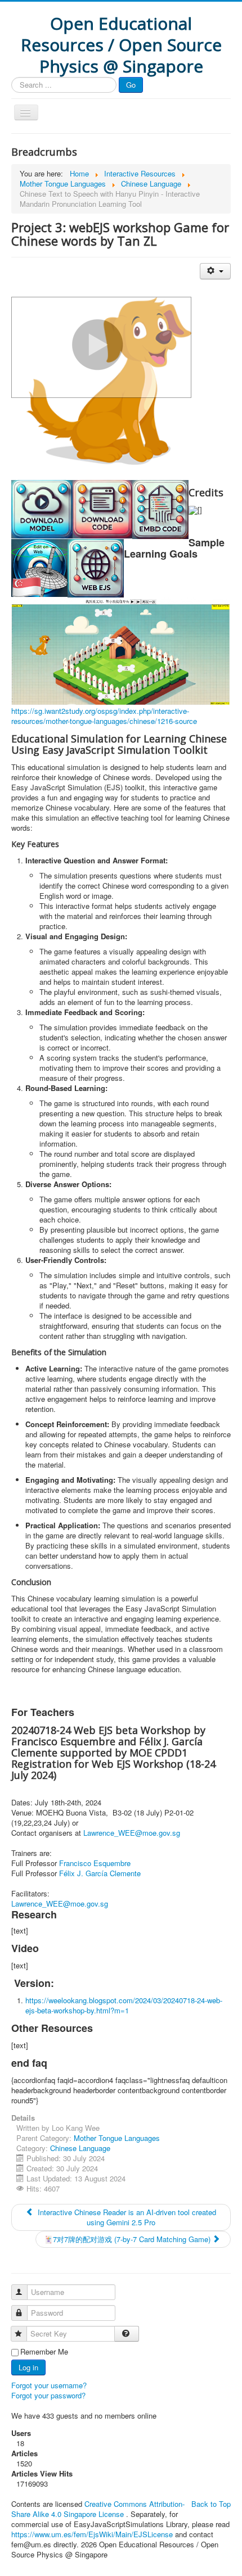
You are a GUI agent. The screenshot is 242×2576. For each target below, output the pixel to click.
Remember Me (44, 2352)
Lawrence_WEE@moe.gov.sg (132, 1833)
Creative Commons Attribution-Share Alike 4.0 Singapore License (98, 2509)
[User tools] (215, 271)
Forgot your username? (49, 2385)
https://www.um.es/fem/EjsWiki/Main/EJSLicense (92, 2534)
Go (131, 85)
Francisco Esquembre (95, 1863)
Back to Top (211, 2504)
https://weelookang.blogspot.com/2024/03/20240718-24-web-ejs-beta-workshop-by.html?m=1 (124, 2005)
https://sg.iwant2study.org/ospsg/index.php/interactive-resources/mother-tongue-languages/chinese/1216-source (104, 716)
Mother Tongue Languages (117, 2138)
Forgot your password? (48, 2395)
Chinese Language (80, 2148)
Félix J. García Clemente (100, 1873)
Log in (28, 2367)
